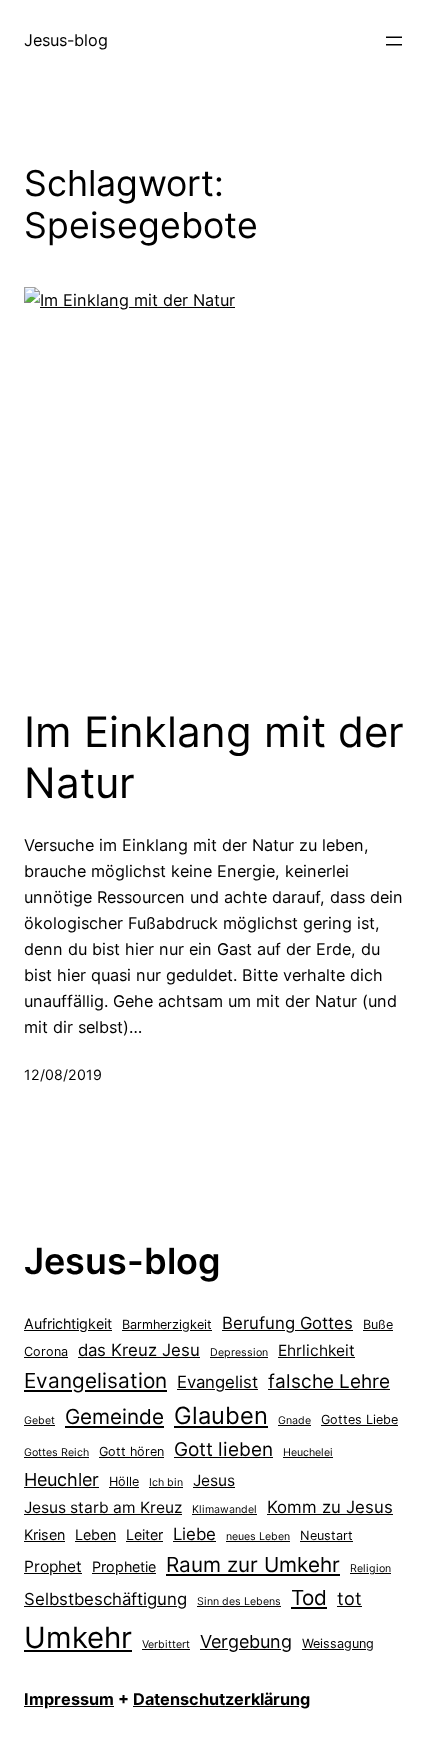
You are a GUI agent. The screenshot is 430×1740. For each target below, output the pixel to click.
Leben (95, 1534)
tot (349, 1598)
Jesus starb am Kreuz (103, 1507)
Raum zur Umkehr (253, 1564)
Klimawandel (224, 1509)
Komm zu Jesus (330, 1507)
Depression (239, 1352)
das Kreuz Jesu (139, 1350)
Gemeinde (114, 1416)
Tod (309, 1597)
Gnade (294, 1420)
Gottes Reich (56, 1452)
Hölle (124, 1481)
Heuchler (61, 1479)
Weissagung (338, 1643)
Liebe (194, 1534)
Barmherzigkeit (167, 1324)
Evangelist (217, 1382)
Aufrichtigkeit (68, 1323)
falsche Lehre (329, 1381)
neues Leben (258, 1536)
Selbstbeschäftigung (105, 1599)
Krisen (44, 1534)
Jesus (214, 1480)
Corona (46, 1351)
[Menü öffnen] (394, 41)
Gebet (39, 1420)
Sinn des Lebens (239, 1601)
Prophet (53, 1566)
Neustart (326, 1535)
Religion (370, 1568)
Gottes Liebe (359, 1419)
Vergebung (246, 1641)
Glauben (221, 1415)
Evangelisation (95, 1380)
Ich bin (166, 1482)
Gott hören (131, 1451)
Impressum (69, 1699)
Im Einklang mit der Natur (214, 757)
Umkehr (78, 1637)
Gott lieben (223, 1449)
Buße (378, 1324)
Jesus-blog (66, 40)
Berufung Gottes (287, 1323)
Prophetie (124, 1566)
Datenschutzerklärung (221, 1699)
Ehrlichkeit (316, 1350)
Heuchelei (308, 1452)
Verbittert (166, 1644)
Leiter (144, 1534)
